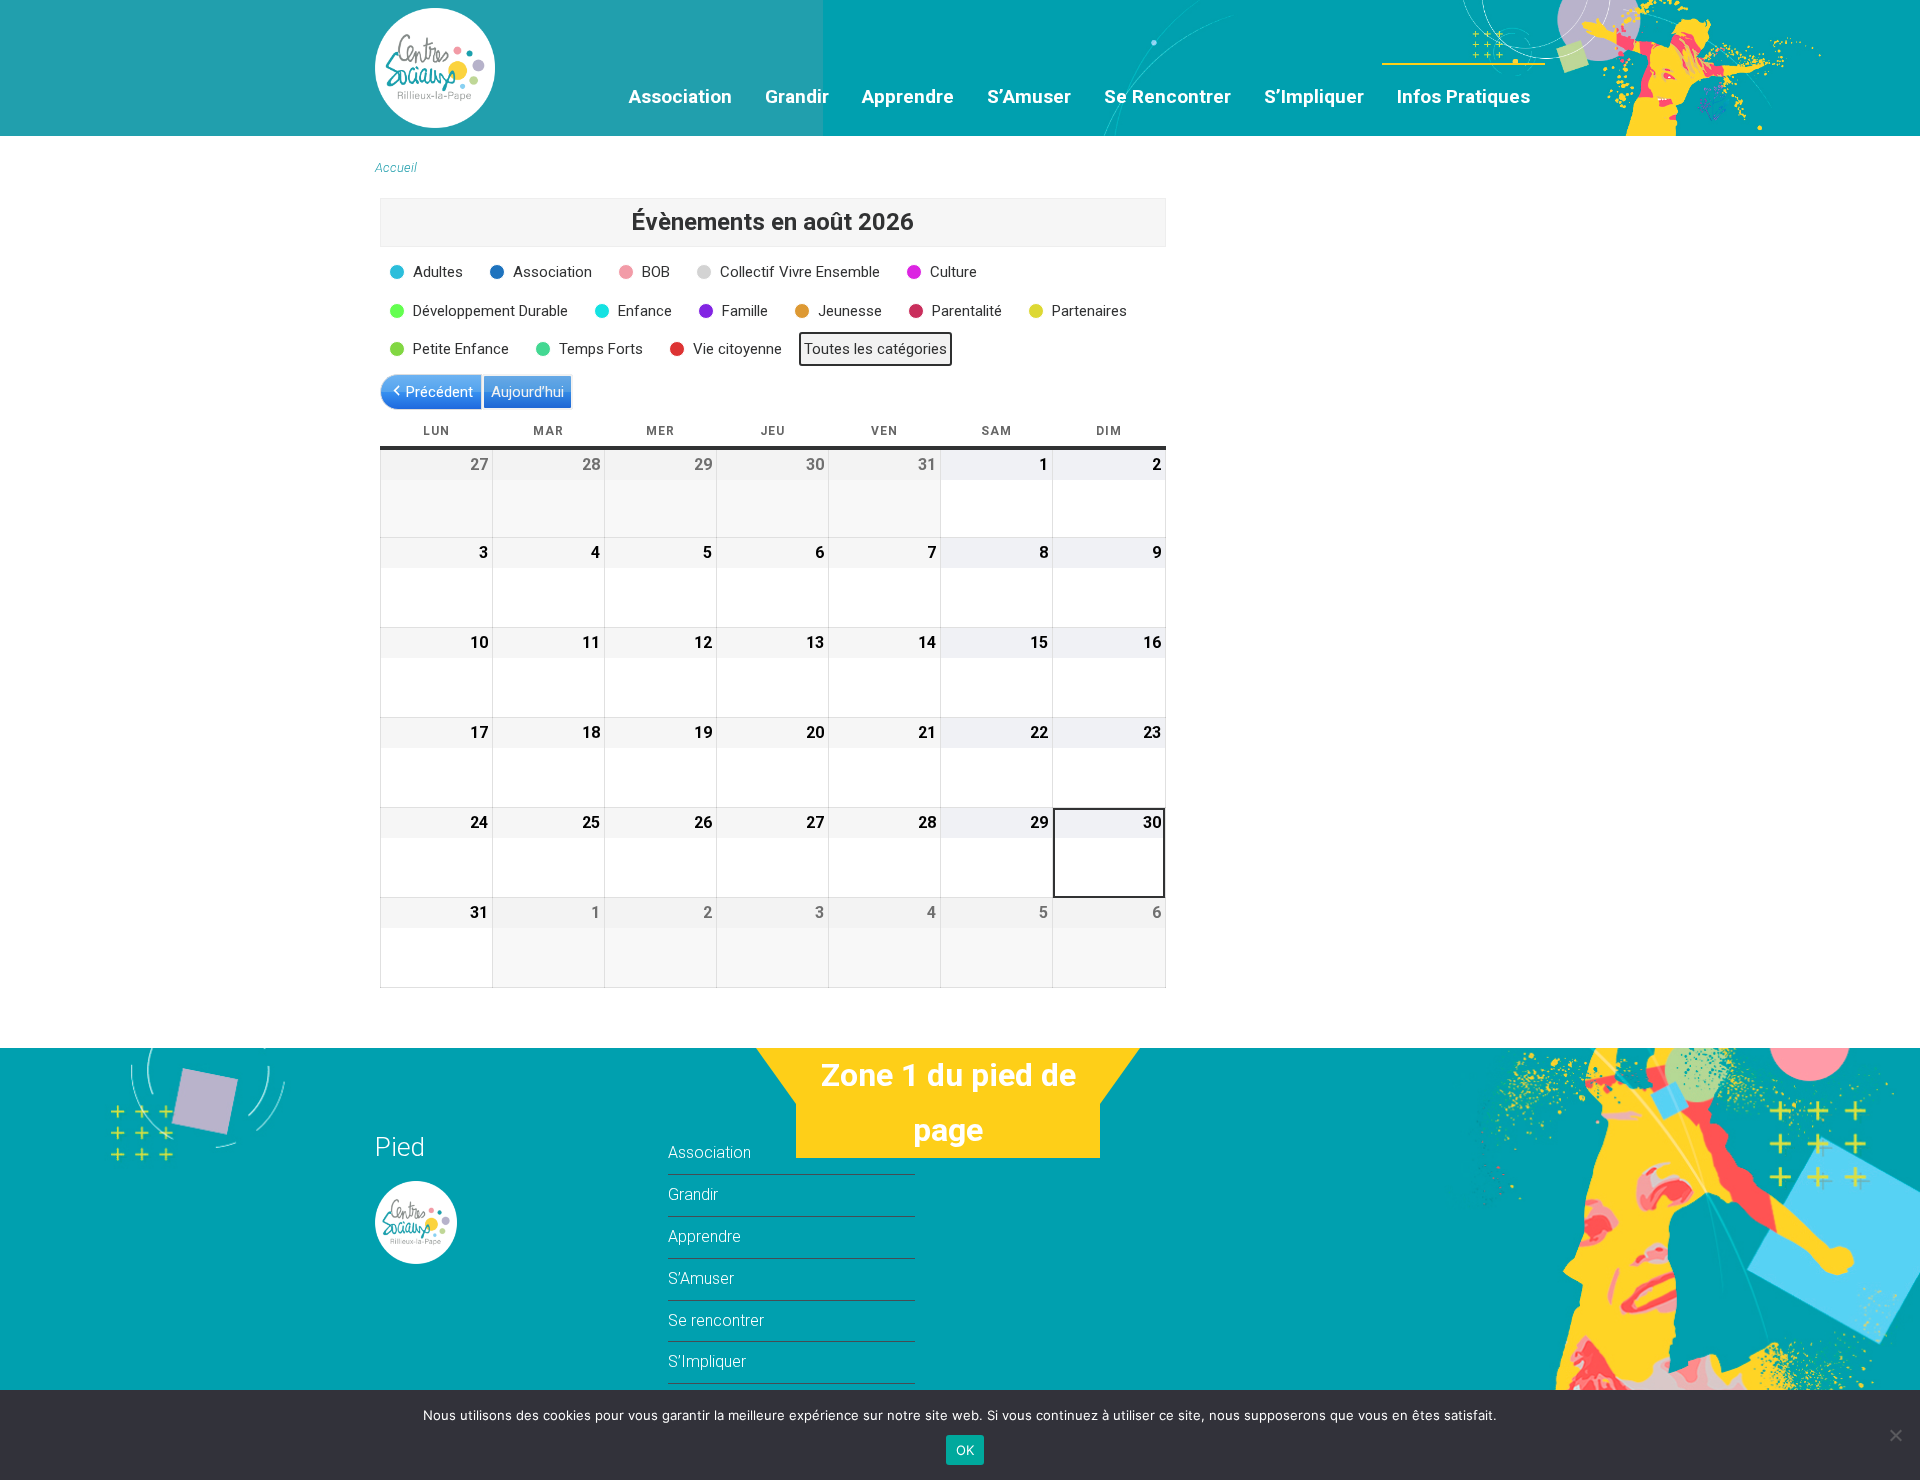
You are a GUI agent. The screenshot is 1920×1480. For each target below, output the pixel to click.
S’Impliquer (1314, 96)
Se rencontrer (1167, 96)
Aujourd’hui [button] (527, 392)
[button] (428, 272)
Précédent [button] (439, 392)
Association (680, 96)
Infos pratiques (1463, 96)
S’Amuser (1029, 96)
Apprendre (908, 96)
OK (965, 1450)
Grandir (797, 96)
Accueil (396, 167)
